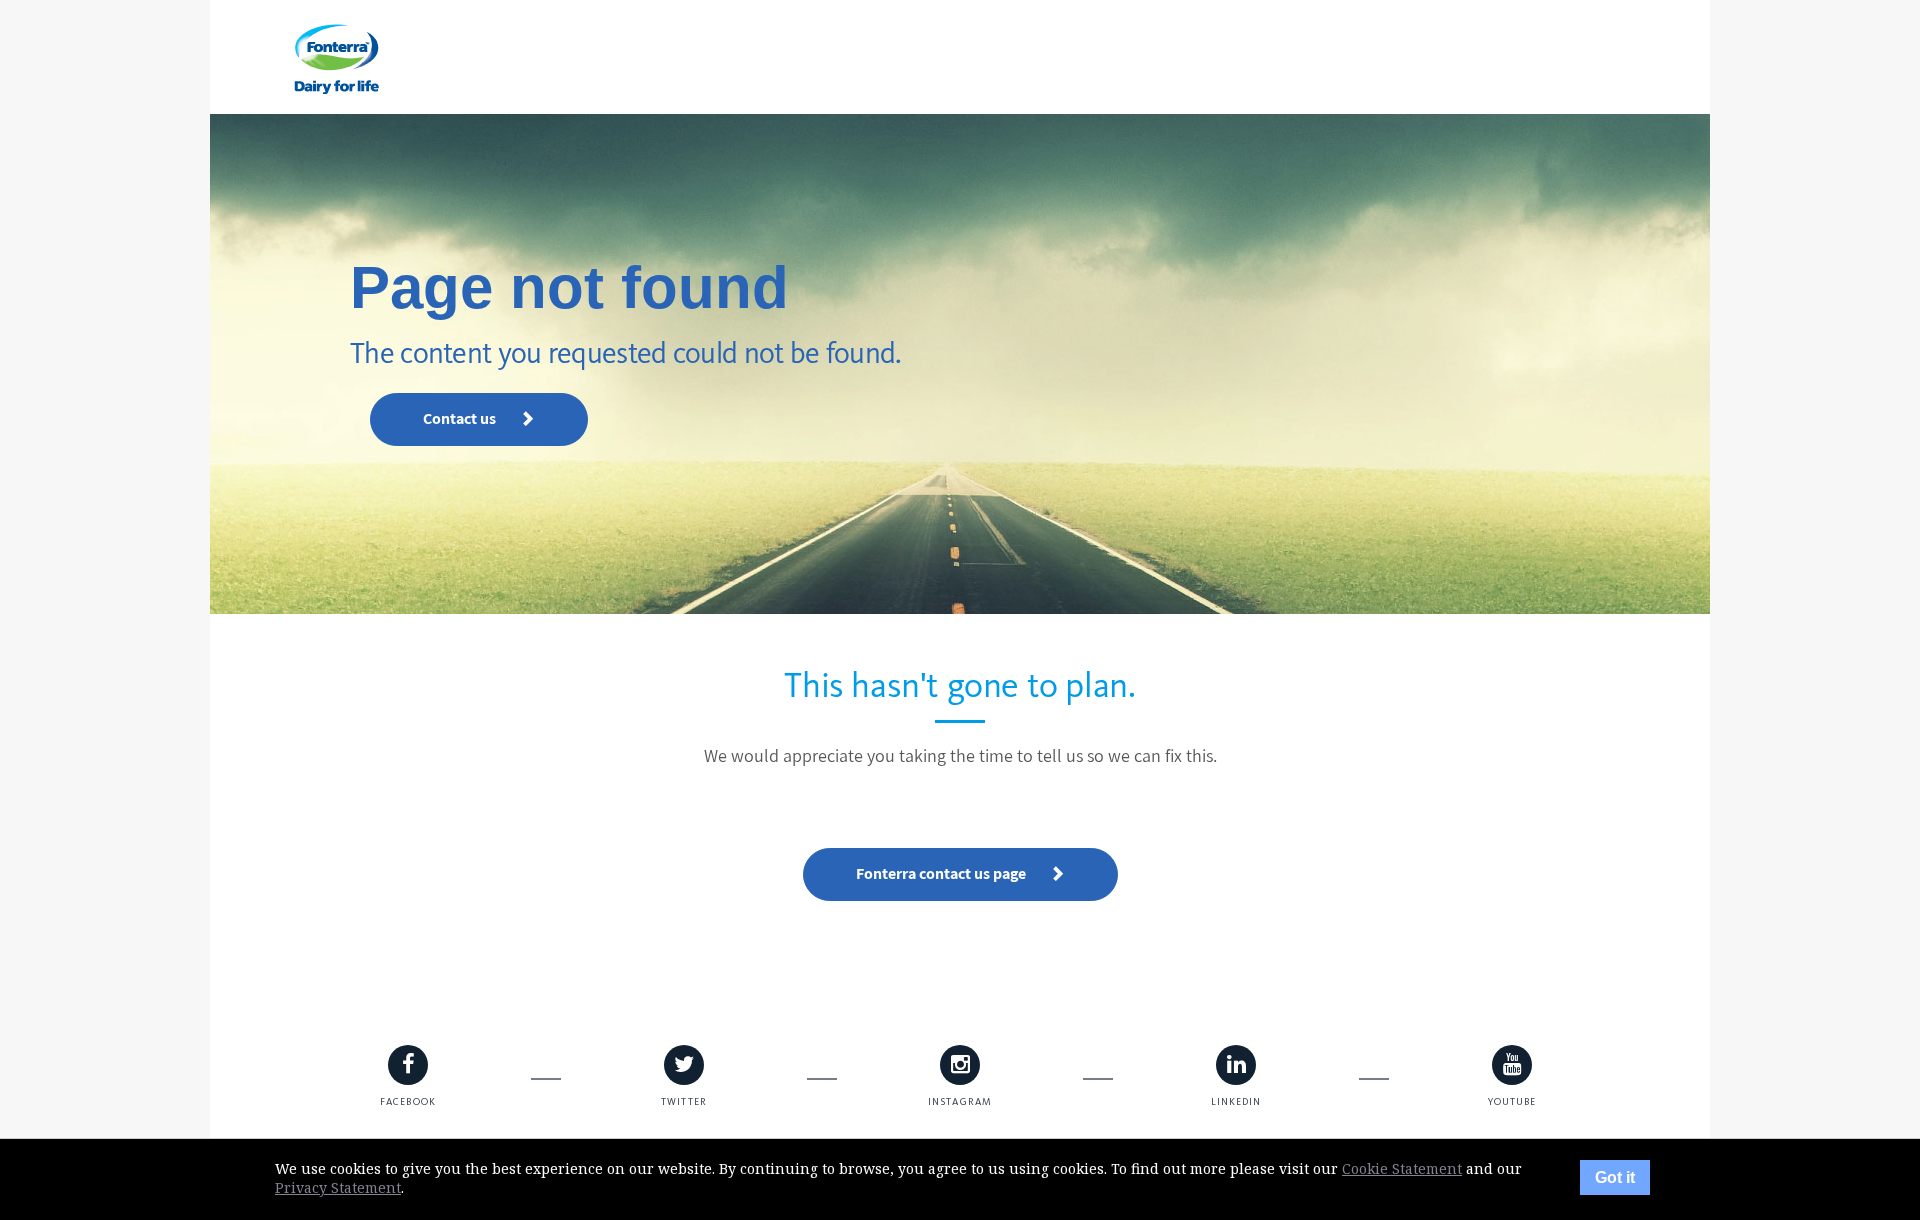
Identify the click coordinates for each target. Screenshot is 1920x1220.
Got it (1615, 1177)
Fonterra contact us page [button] (942, 873)
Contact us (461, 418)
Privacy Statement (338, 1187)
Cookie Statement (1402, 1168)
